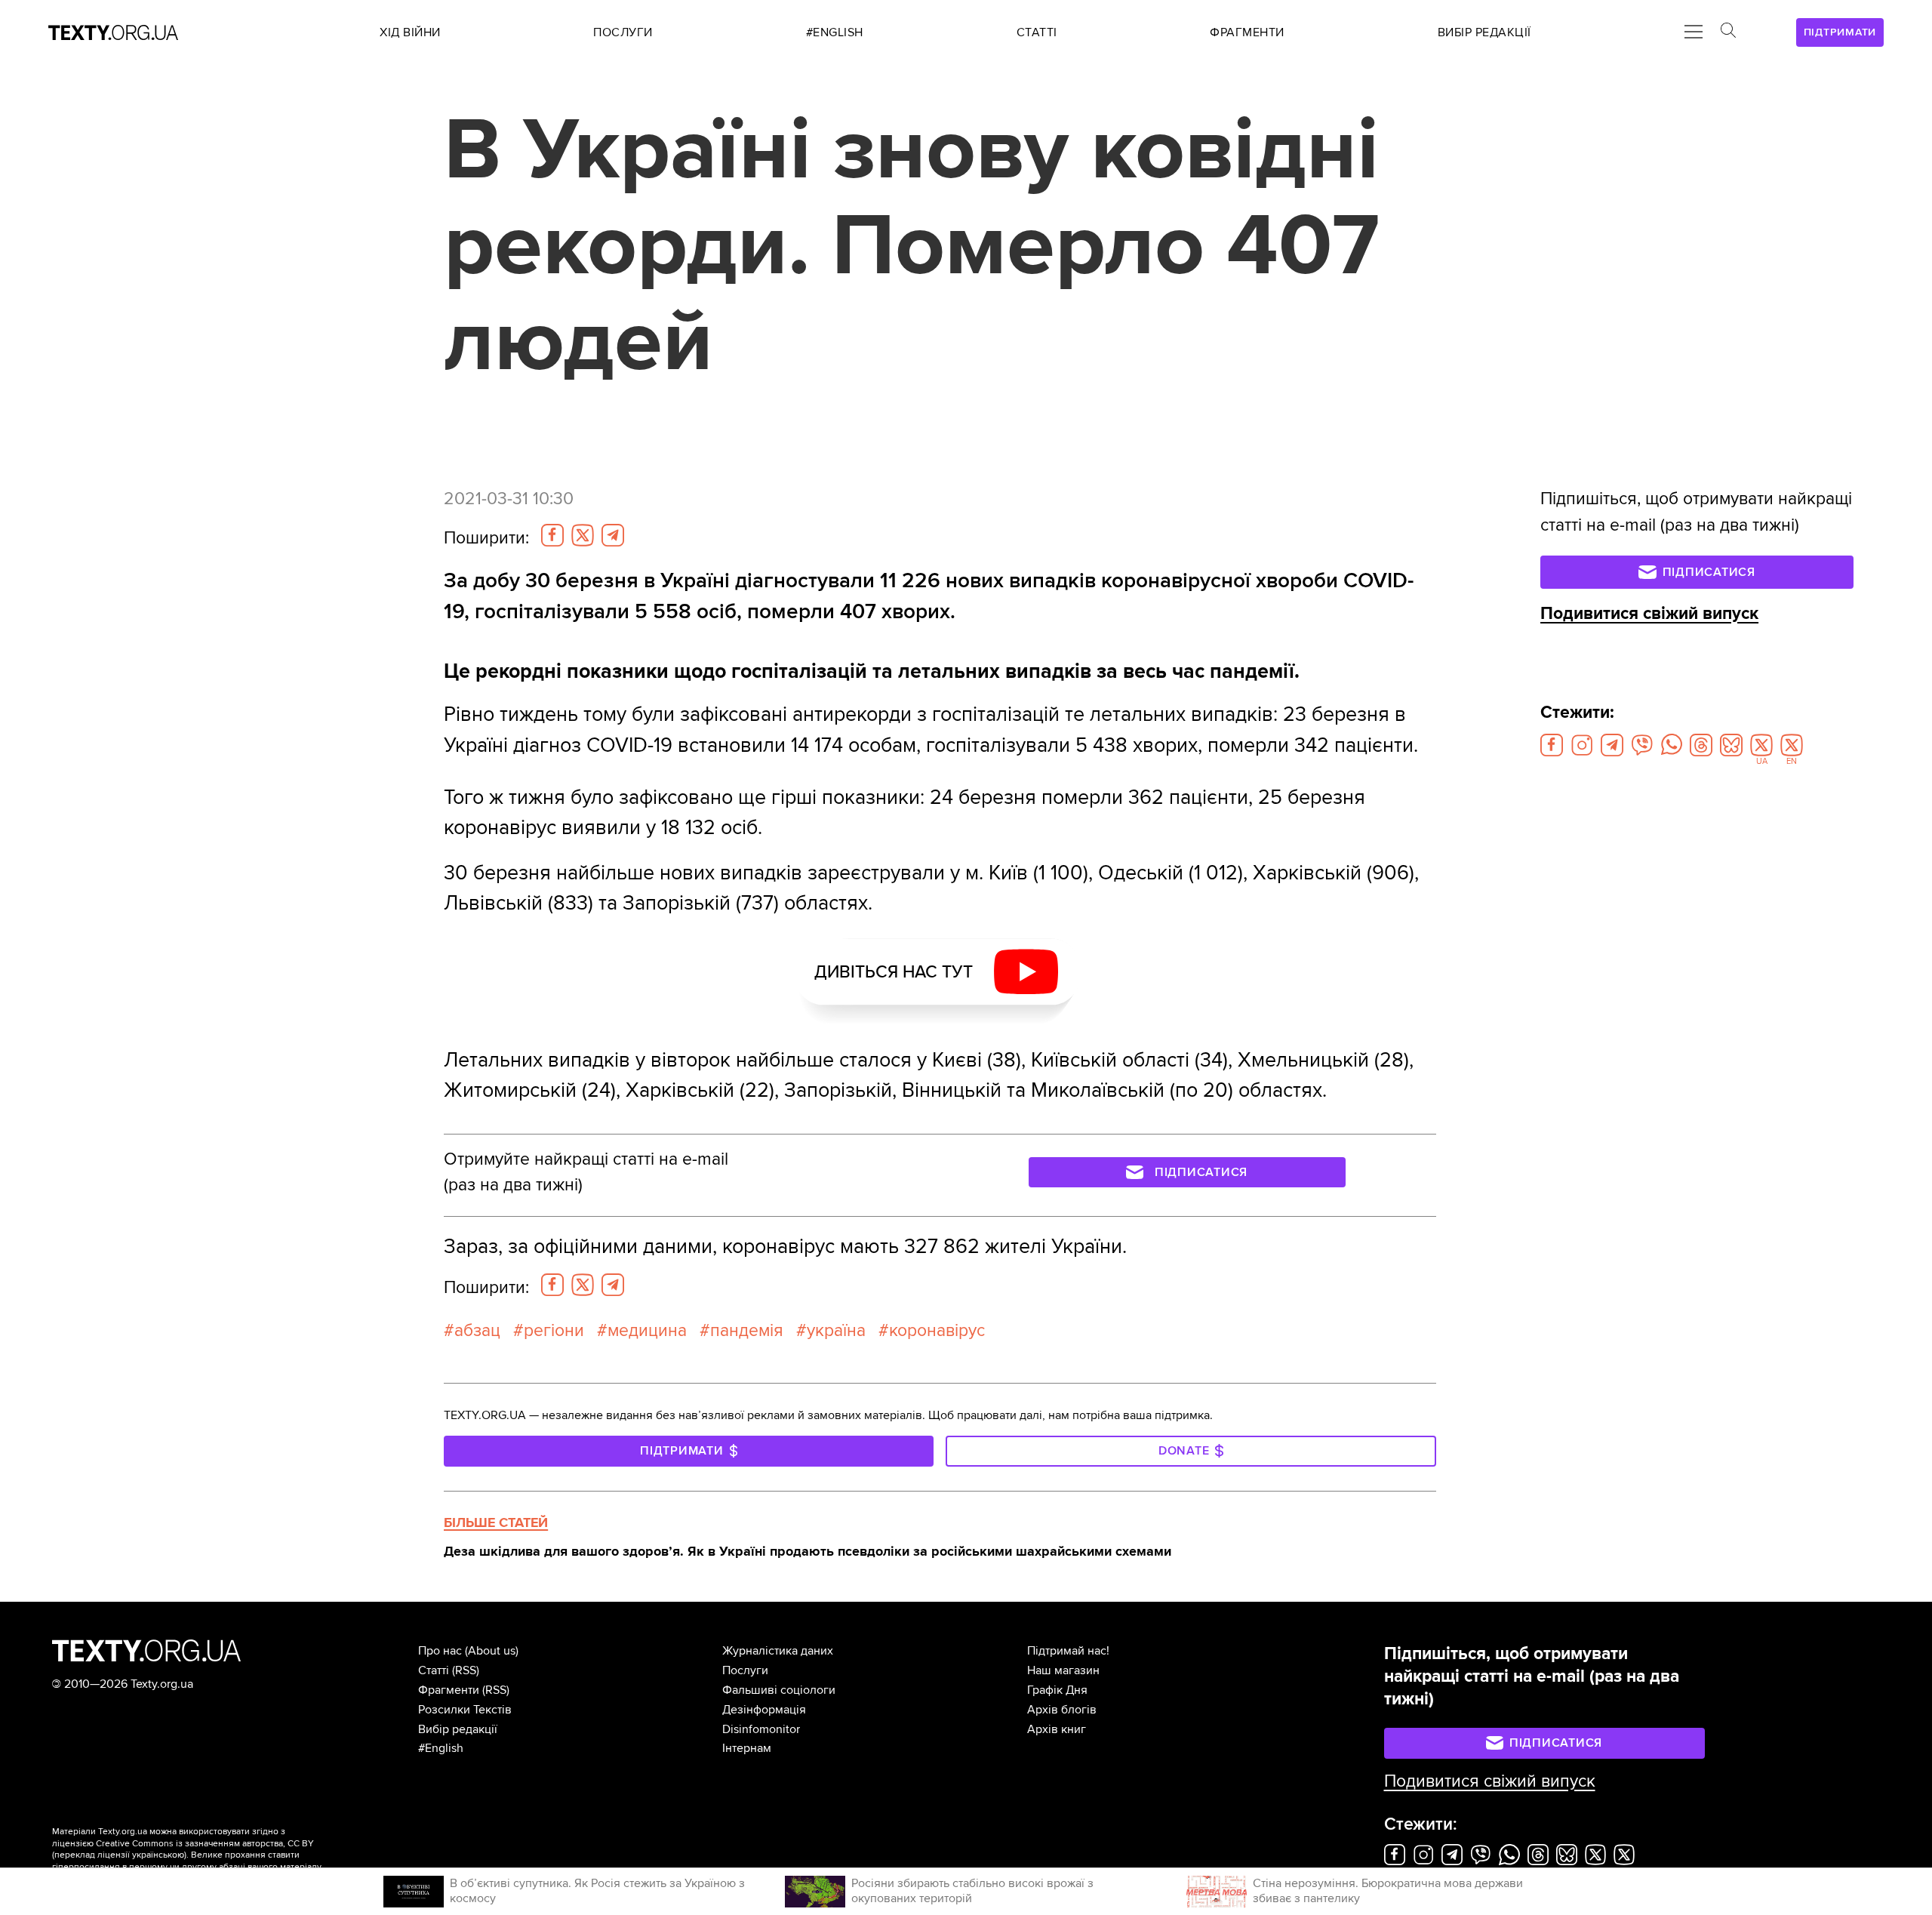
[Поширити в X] (583, 535)
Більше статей (496, 1522)
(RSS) (466, 1670)
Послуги (745, 1670)
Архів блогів (1062, 1710)
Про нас (440, 1651)
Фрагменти (449, 1690)
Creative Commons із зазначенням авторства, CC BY (205, 1844)
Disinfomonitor (761, 1729)
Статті (434, 1670)
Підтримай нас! (1068, 1651)
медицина (647, 1331)
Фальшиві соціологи (779, 1690)
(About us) (492, 1651)
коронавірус (937, 1331)
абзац (477, 1331)
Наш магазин (1063, 1670)
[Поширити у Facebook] (552, 535)
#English (441, 1748)
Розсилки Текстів (465, 1710)
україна (836, 1331)
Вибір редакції (458, 1729)
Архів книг (1057, 1729)
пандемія (747, 1331)
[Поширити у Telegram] (613, 535)
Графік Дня (1057, 1690)
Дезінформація (764, 1710)
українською (158, 1855)
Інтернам (747, 1748)
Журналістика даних (778, 1651)
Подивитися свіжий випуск (1649, 614)
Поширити (486, 538)
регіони (554, 1331)
